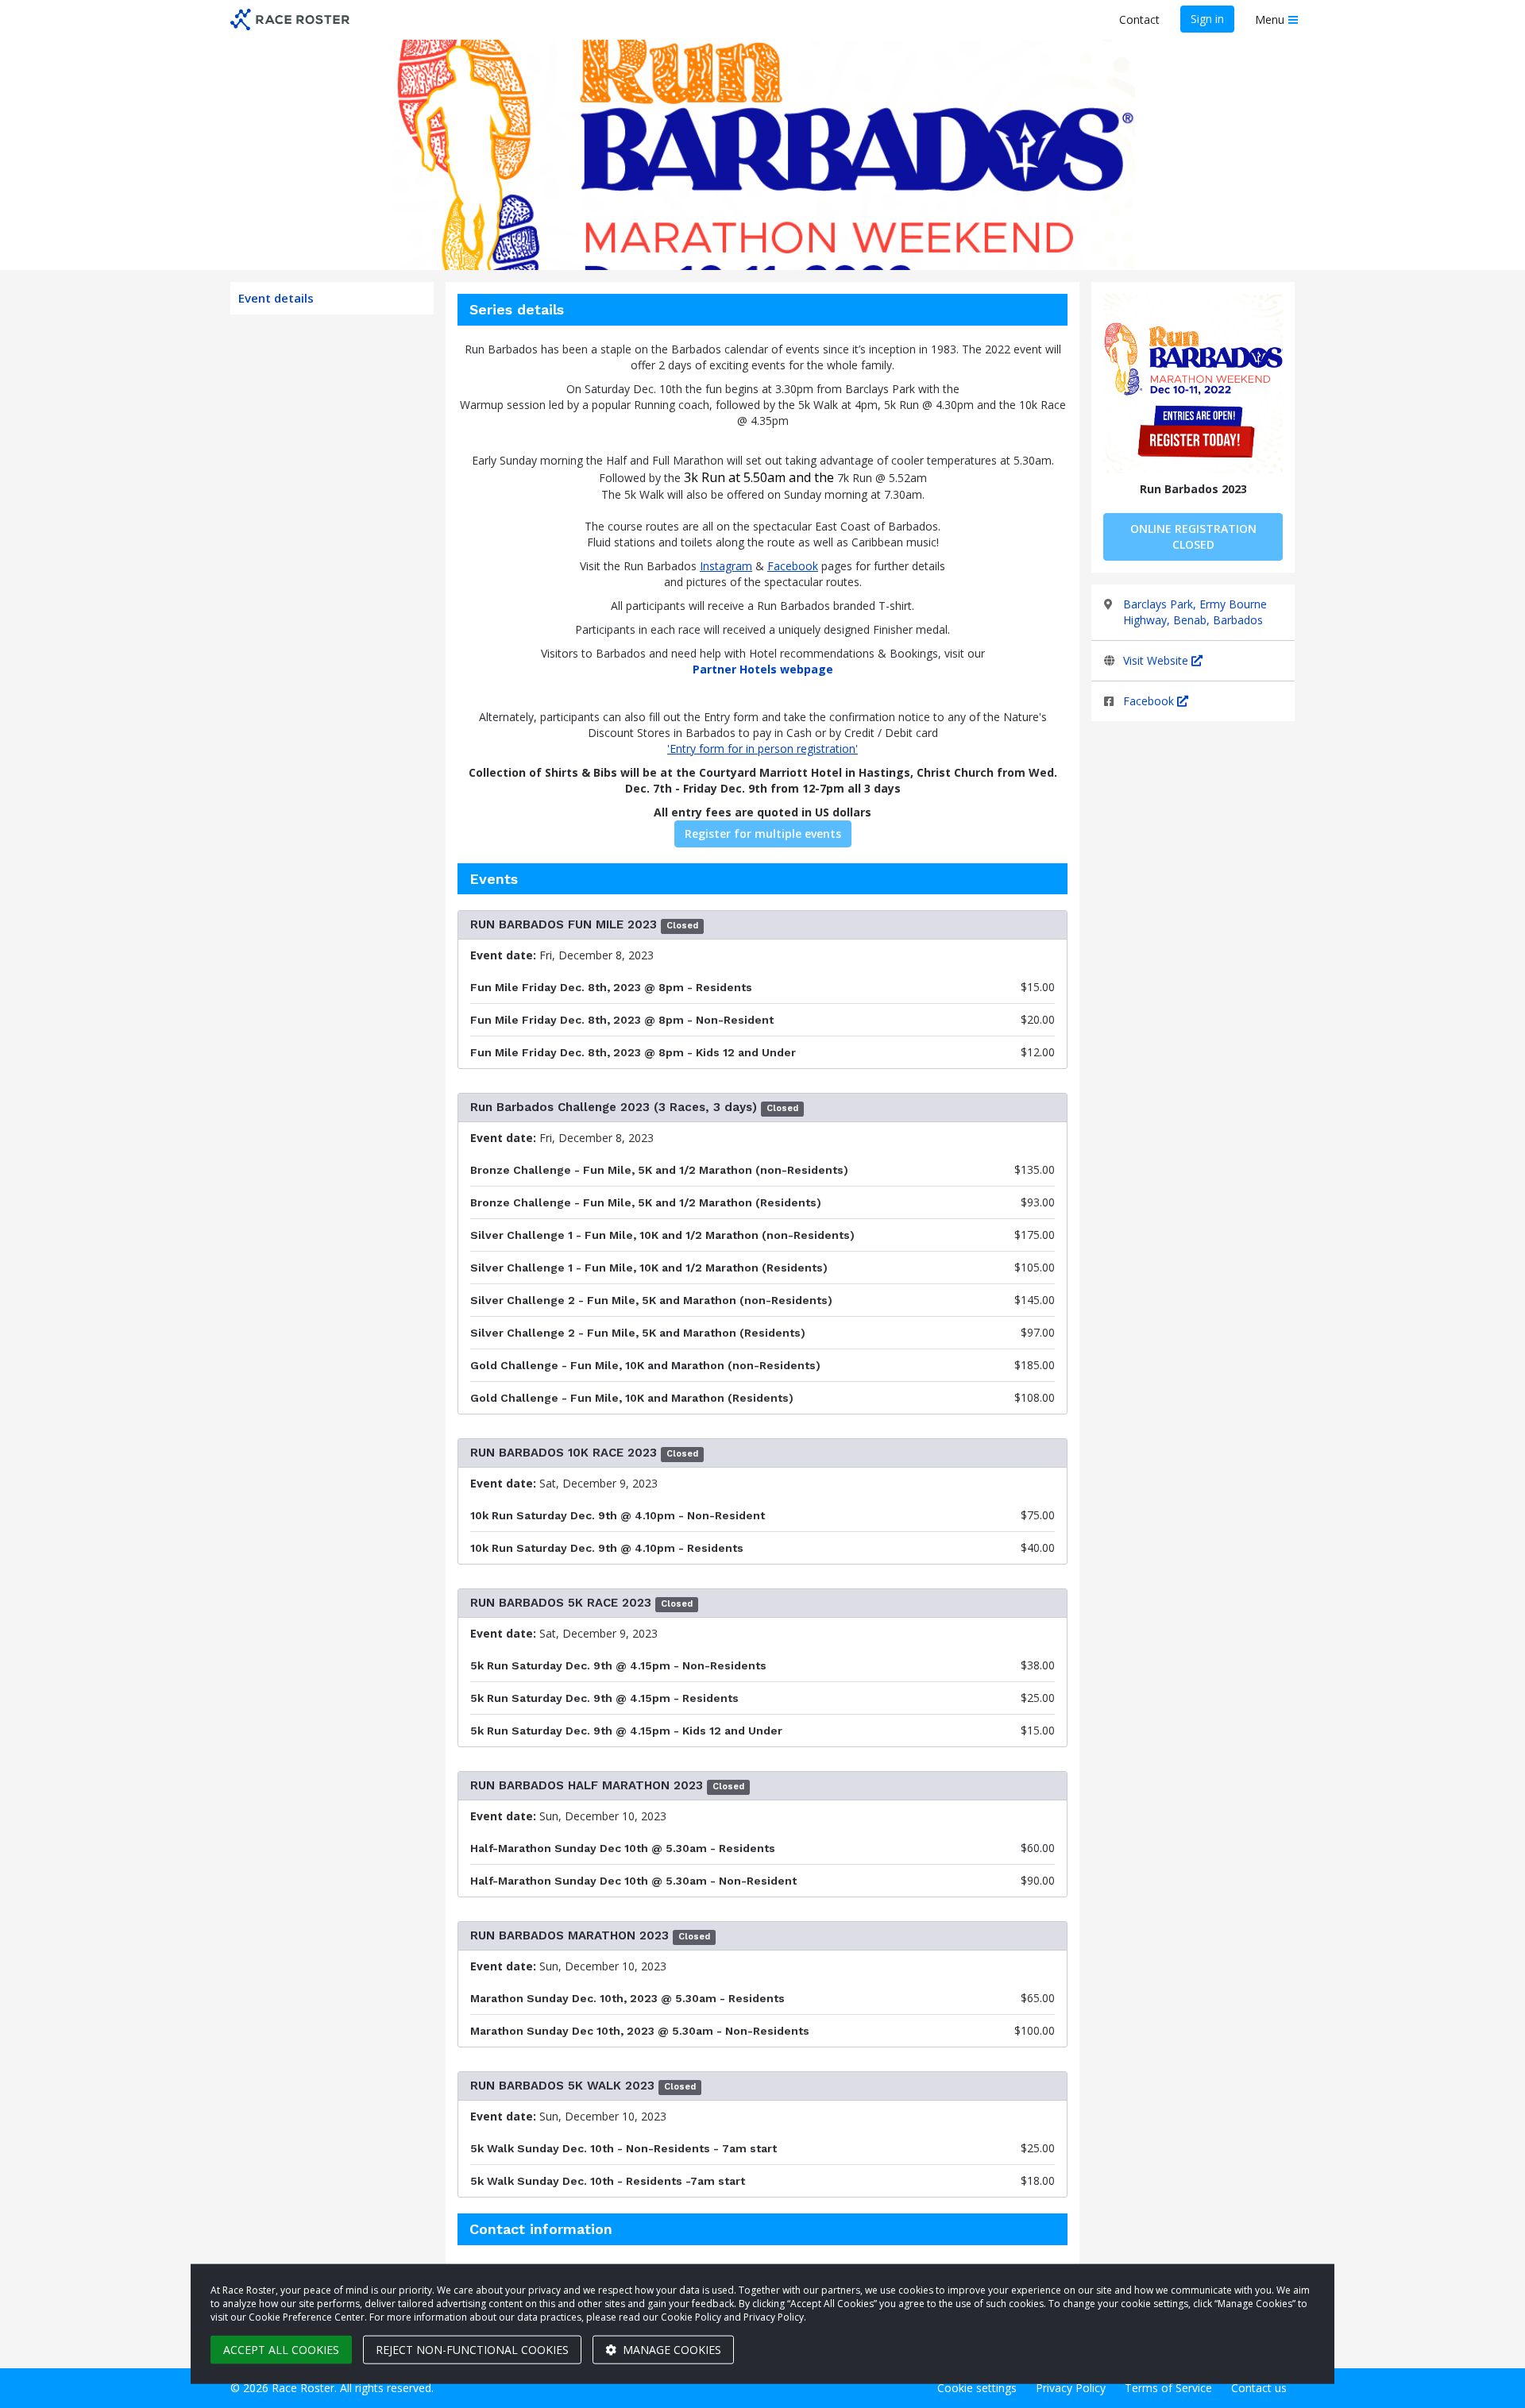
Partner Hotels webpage (763, 669)
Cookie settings (977, 2388)
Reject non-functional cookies (472, 2350)
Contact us (1259, 2388)
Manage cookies (670, 2350)
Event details (276, 298)
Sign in (1207, 19)
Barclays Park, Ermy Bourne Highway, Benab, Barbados (1195, 612)
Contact (1139, 19)
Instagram (726, 566)
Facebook (1150, 701)
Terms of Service (1168, 2388)
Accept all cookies (281, 2350)
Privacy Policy (1071, 2388)
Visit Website (1157, 660)
